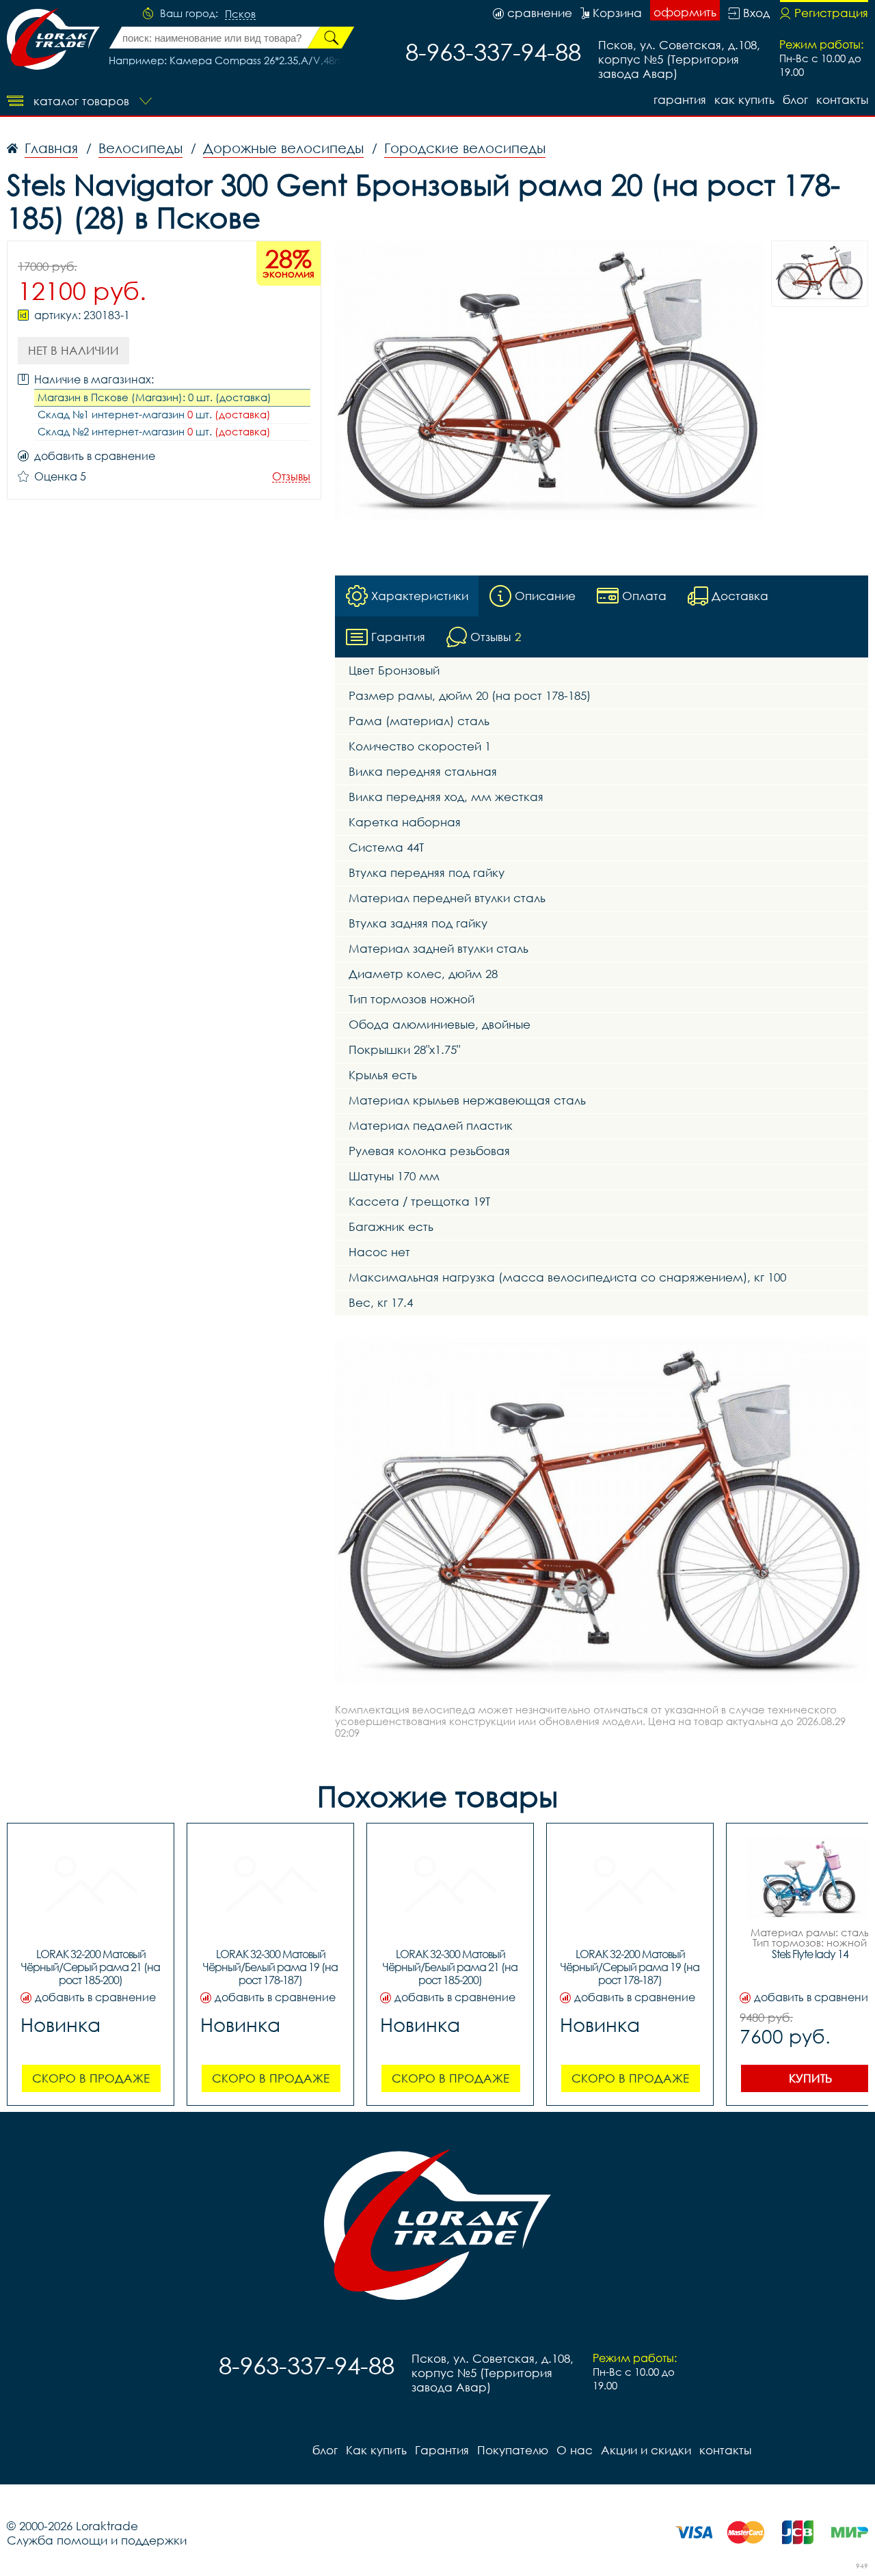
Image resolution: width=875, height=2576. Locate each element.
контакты (842, 99)
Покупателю (513, 2450)
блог (795, 99)
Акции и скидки (646, 2450)
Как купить (744, 99)
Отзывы (291, 477)
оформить (685, 12)
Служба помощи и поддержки (97, 2540)
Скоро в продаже (91, 2078)
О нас (575, 2450)
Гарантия (680, 99)
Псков (240, 14)
